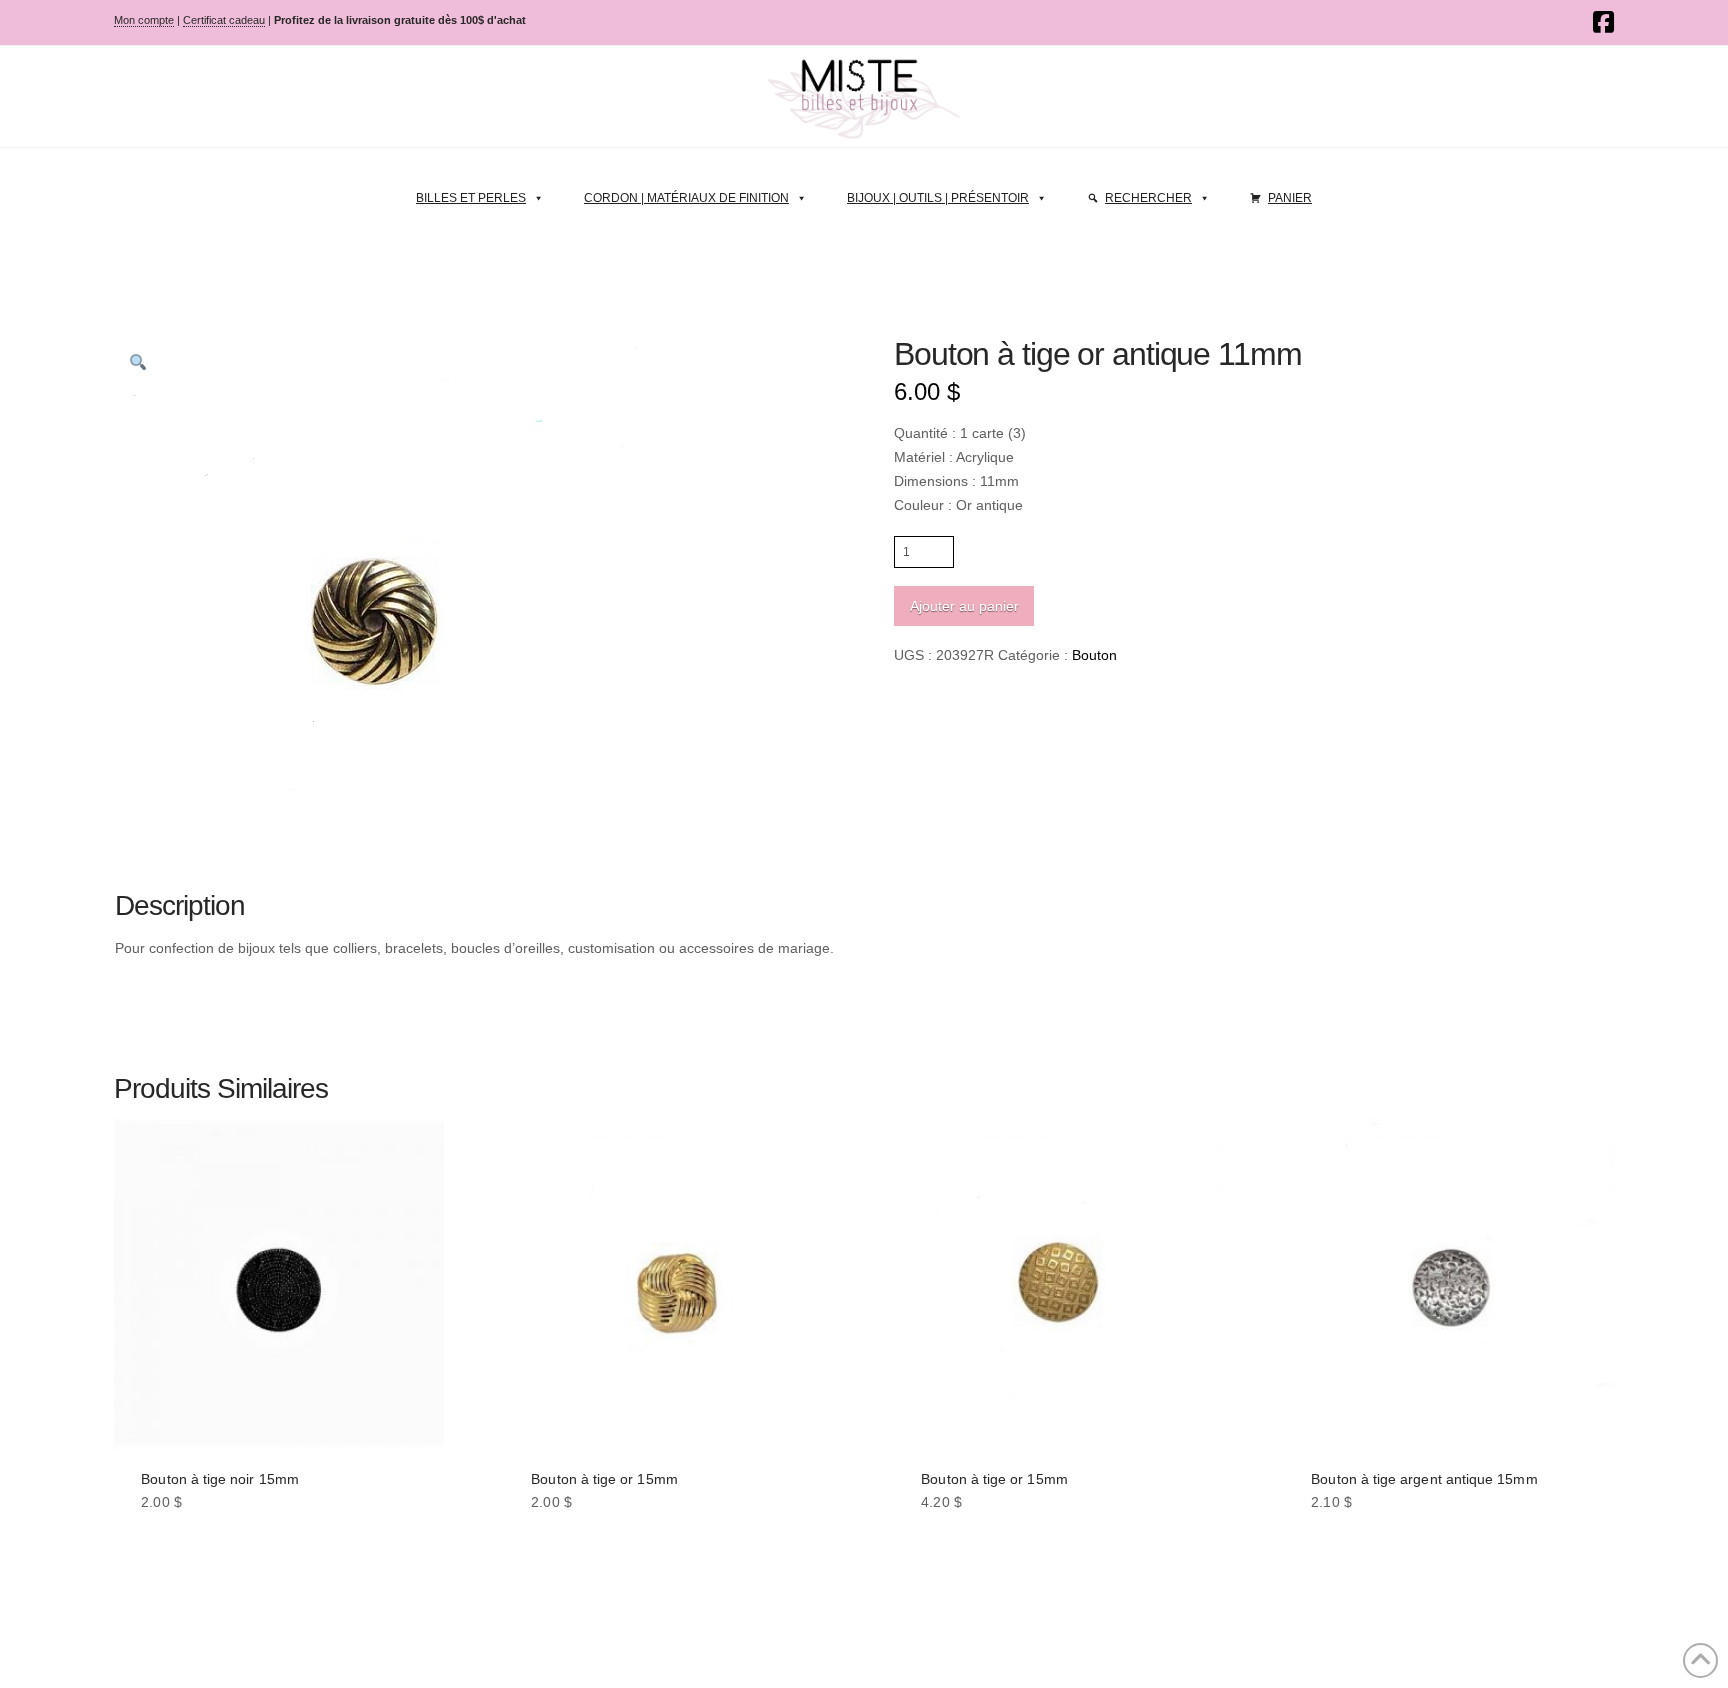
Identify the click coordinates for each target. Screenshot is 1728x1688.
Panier (1290, 198)
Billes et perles (471, 198)
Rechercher (1148, 198)
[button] (138, 362)
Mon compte (144, 20)
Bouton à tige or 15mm (604, 1479)
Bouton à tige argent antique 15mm (1424, 1479)
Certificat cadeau (224, 20)
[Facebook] (1603, 22)
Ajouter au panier (964, 606)
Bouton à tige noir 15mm (220, 1479)
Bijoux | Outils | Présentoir (938, 198)
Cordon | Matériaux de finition (686, 198)
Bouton (1094, 655)
